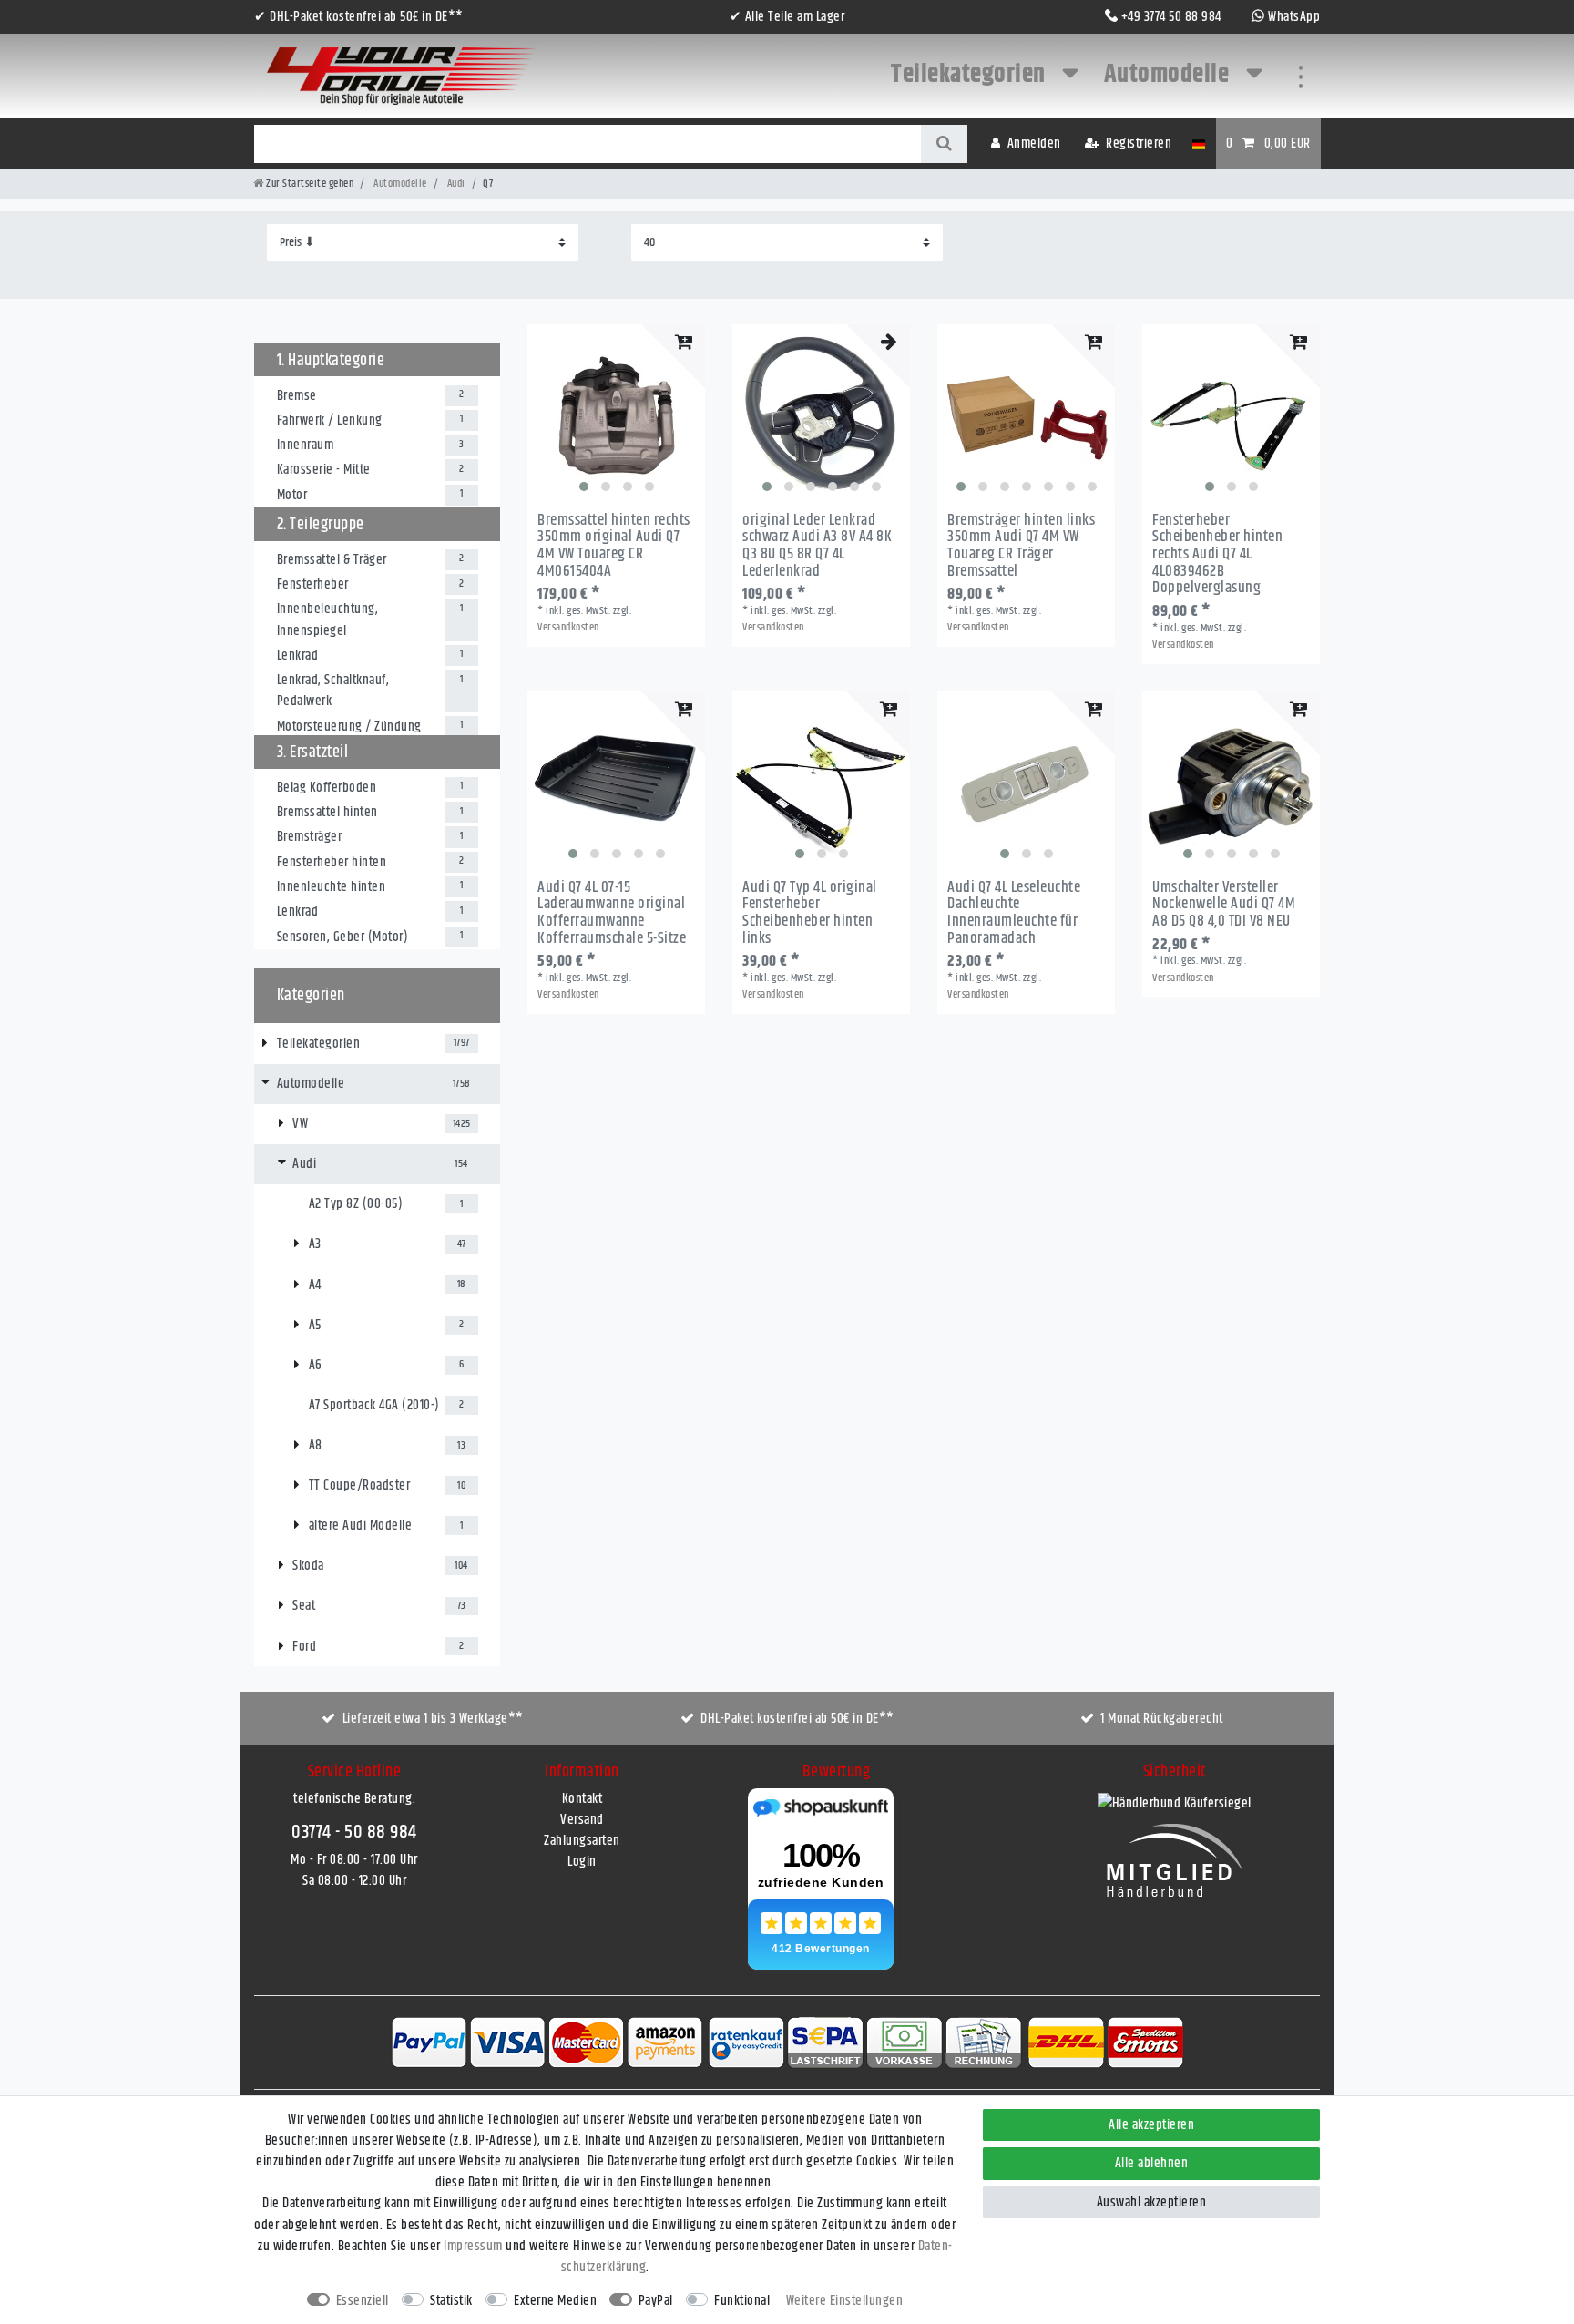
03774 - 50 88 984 (354, 1832)
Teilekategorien (971, 75)
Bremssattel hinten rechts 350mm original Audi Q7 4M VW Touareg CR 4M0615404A (614, 546)
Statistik (451, 2301)
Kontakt (583, 1799)
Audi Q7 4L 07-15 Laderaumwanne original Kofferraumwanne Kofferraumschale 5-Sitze (612, 913)
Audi (455, 184)
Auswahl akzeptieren (1152, 2202)
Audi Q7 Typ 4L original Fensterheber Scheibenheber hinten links (810, 913)
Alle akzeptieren (1151, 2125)
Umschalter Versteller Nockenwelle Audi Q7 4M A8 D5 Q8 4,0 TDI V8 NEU (1224, 905)
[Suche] (944, 144)
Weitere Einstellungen (845, 2301)
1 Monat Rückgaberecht (1162, 1719)
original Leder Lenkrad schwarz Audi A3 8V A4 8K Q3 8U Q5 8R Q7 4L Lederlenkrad (817, 546)
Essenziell (363, 2301)
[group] (616, 413)
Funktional (742, 2301)
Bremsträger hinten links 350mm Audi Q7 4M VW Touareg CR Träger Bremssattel (1021, 546)
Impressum (473, 2246)
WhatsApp (1294, 17)
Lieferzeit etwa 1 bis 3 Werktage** (433, 1719)
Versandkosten (568, 627)
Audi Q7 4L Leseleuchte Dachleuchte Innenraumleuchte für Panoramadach (1014, 913)
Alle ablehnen (1152, 2163)
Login (582, 1862)
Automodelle (1169, 75)
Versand (582, 1820)
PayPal (656, 2301)
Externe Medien (555, 2301)
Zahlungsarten (582, 1841)
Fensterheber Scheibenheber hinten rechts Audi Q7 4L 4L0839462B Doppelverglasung (1217, 554)
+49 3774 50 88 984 (1171, 17)
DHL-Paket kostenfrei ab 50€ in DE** (797, 1719)
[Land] (1198, 143)
